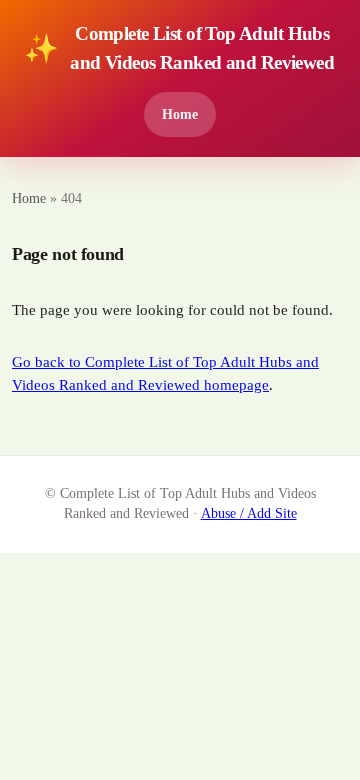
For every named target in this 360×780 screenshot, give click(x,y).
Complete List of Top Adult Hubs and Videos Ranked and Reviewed (179, 48)
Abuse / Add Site (249, 513)
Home (180, 114)
